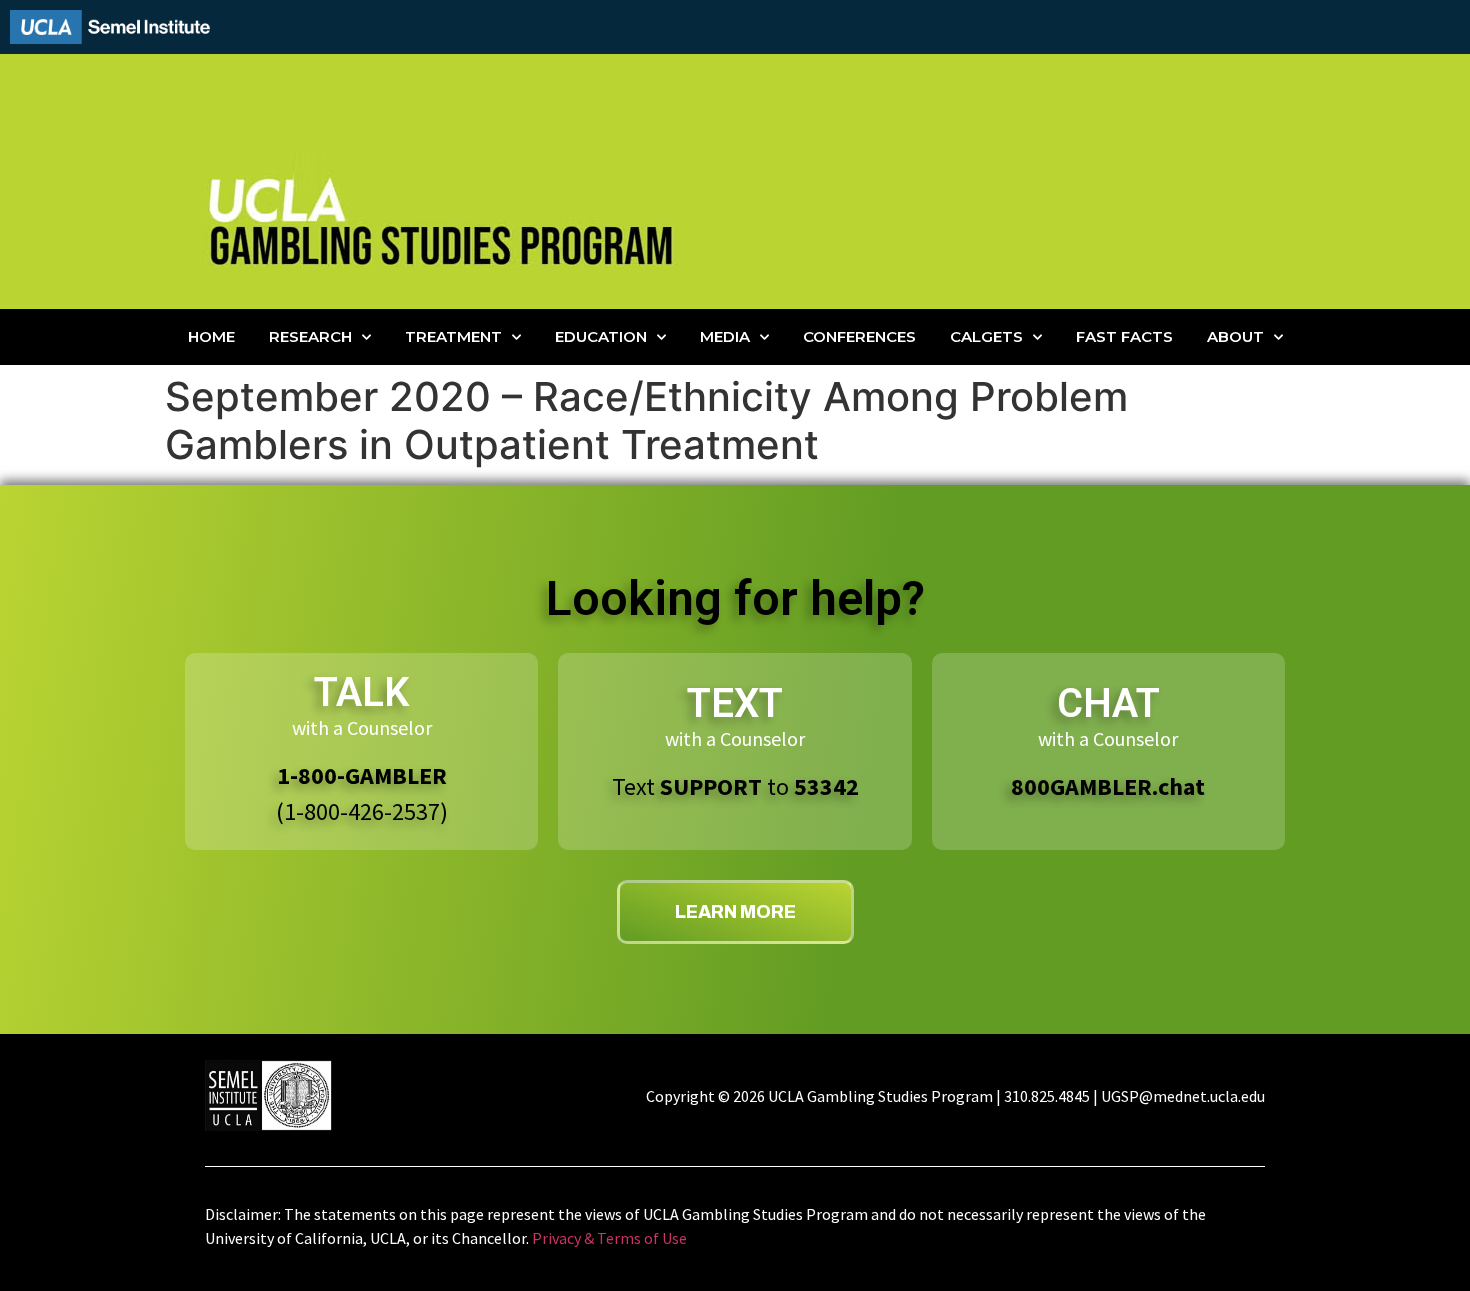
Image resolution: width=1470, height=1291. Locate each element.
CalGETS (986, 336)
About (1235, 336)
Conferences (859, 336)
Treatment (453, 336)
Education (601, 336)
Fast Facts (1124, 336)
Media (725, 336)
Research (310, 336)
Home (211, 336)
